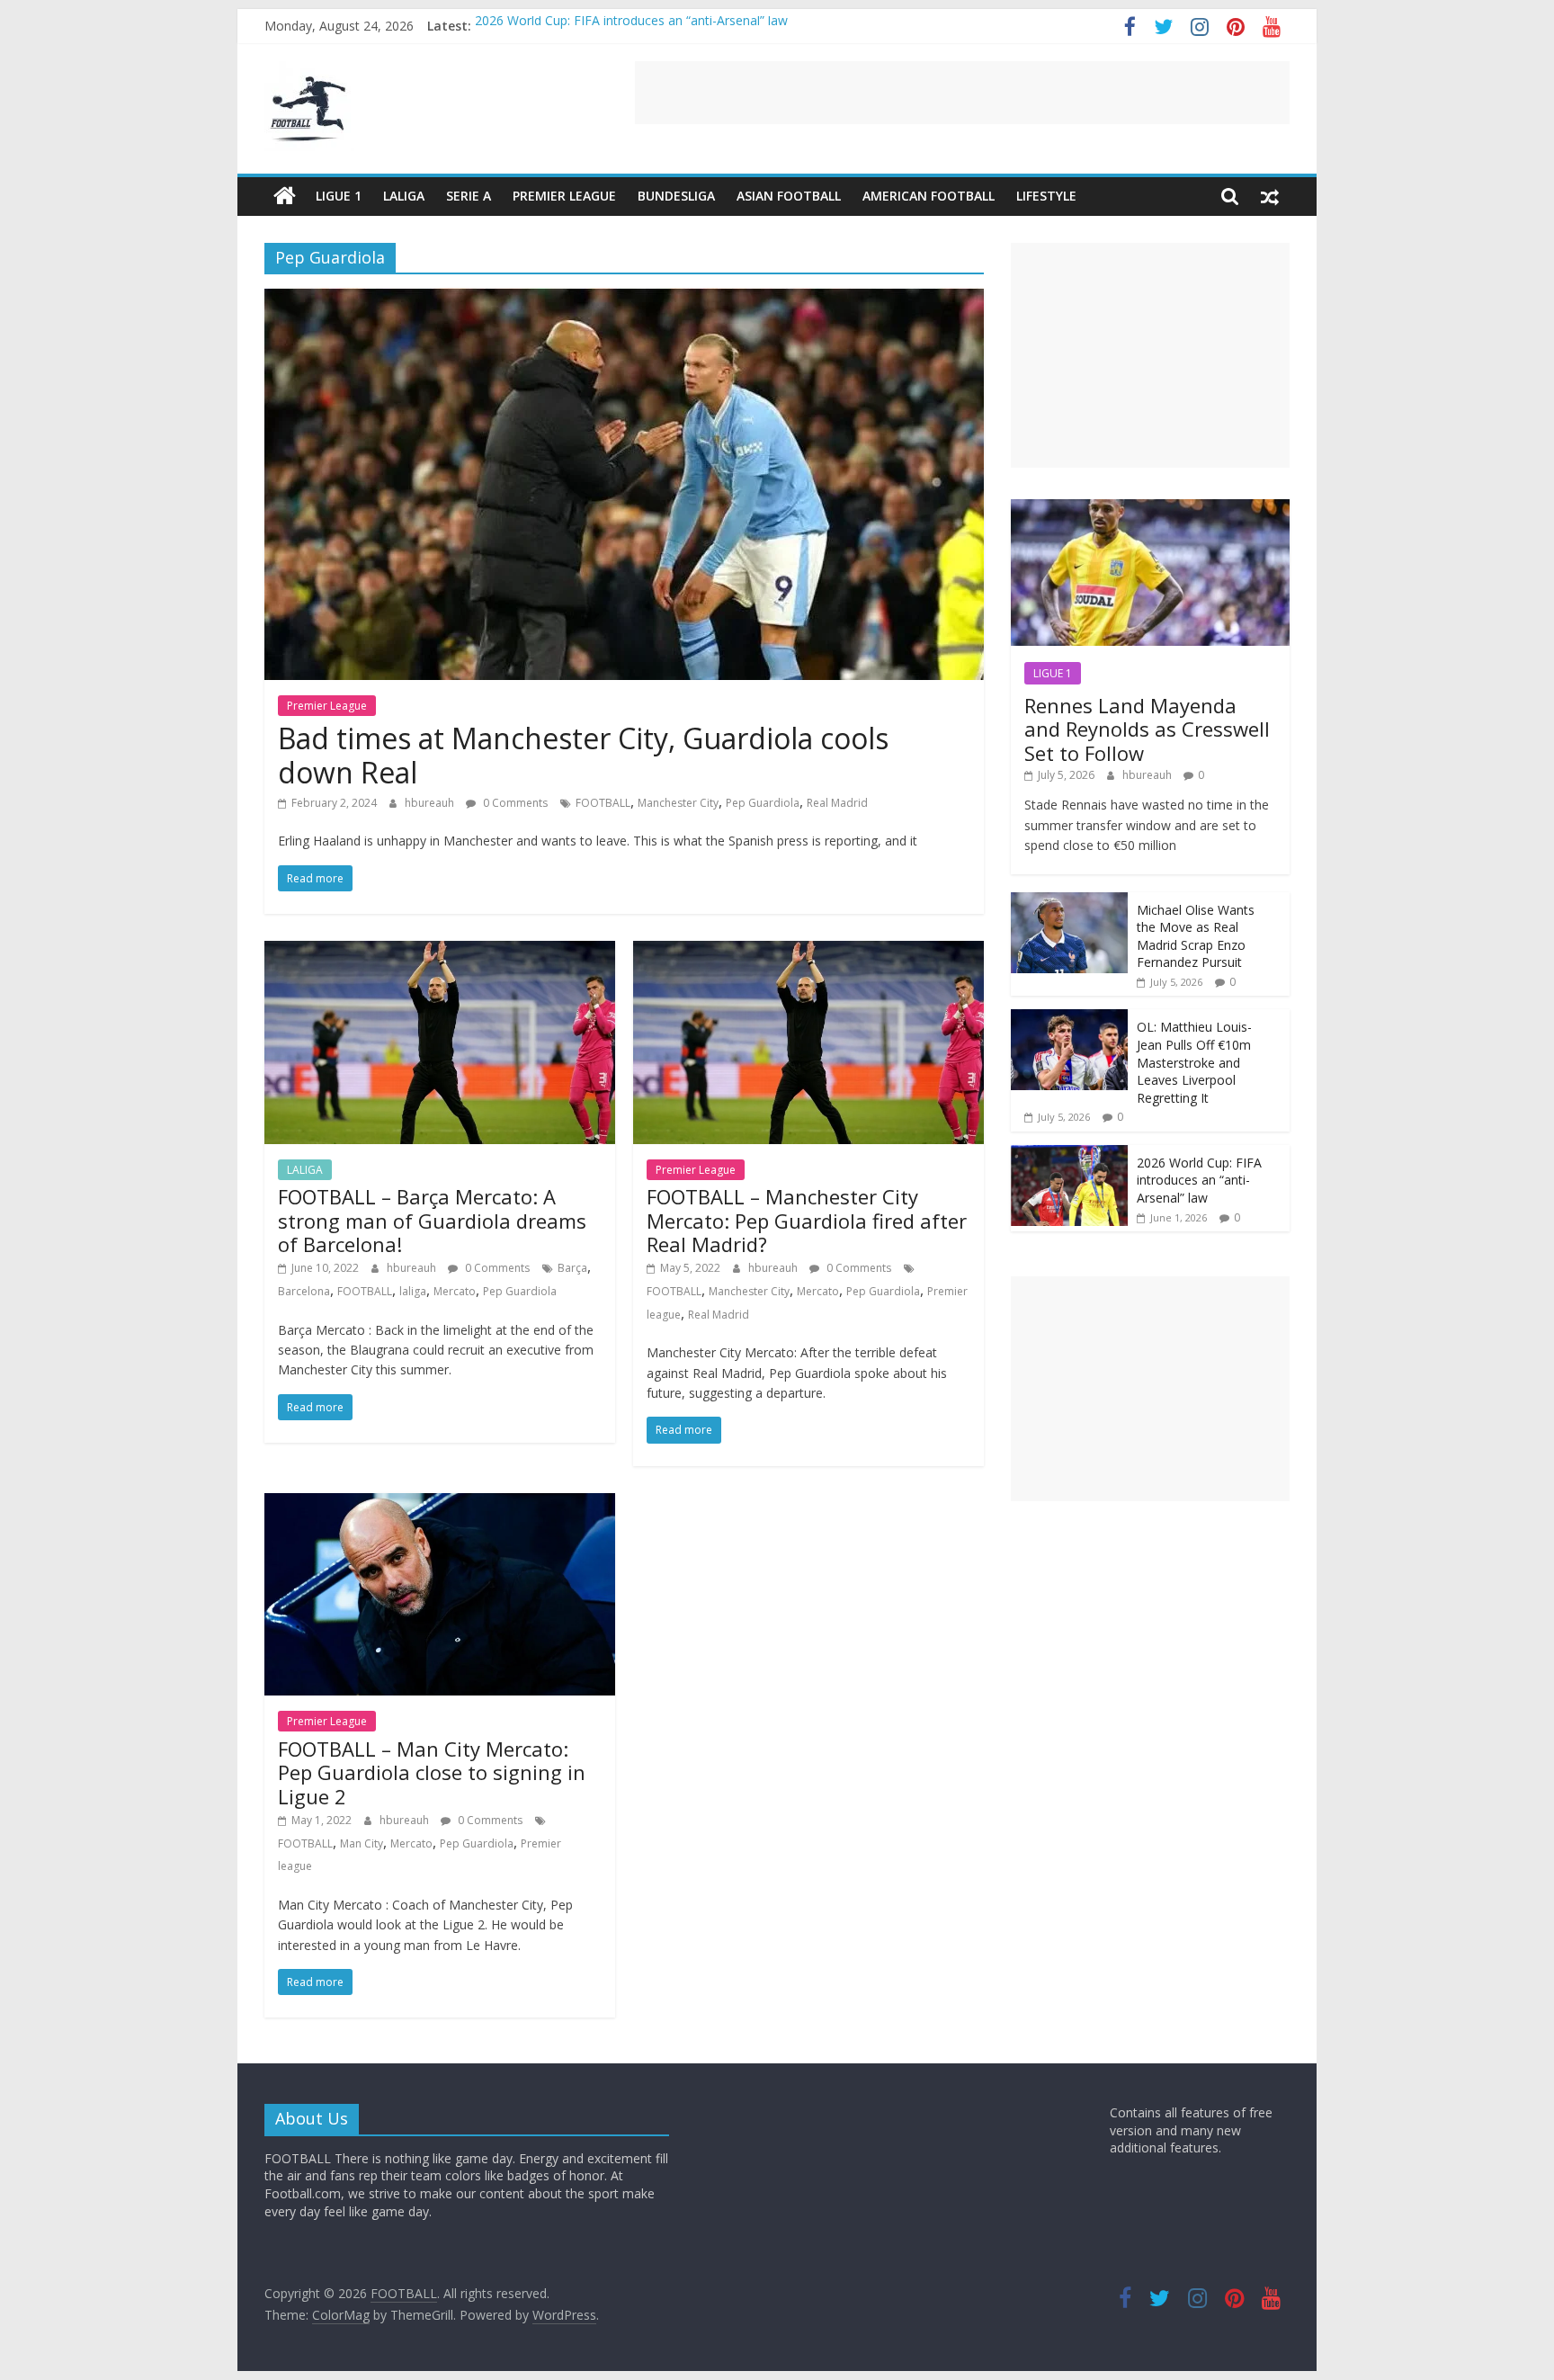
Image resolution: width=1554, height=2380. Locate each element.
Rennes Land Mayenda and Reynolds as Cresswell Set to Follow (1147, 729)
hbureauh (431, 803)
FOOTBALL (603, 803)
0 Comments (514, 803)
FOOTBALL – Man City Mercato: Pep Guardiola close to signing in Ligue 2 (432, 1772)
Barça (572, 1268)
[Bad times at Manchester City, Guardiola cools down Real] (624, 299)
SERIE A (469, 196)
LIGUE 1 (339, 196)
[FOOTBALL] (285, 196)
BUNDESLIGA (676, 196)
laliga (413, 1291)
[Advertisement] (962, 93)
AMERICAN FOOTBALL (929, 196)
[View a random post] (1270, 196)
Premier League (564, 196)
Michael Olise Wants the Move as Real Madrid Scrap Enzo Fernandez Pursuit (1196, 936)
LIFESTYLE (1046, 196)
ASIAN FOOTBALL (789, 196)
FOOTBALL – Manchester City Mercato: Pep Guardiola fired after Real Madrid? (807, 1220)
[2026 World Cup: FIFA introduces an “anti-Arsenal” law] (1069, 1154)
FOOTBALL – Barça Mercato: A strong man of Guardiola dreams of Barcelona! (432, 1220)
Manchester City (678, 803)
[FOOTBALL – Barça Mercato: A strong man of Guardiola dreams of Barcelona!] (440, 952)
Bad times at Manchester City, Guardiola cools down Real (583, 755)
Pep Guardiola (763, 803)
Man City (362, 1843)
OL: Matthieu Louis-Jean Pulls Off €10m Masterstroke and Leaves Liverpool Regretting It (1194, 1062)
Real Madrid (837, 803)
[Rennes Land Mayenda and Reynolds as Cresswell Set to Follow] (1150, 509)
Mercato (455, 1291)
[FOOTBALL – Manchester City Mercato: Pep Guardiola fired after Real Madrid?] (808, 952)
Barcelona (304, 1291)
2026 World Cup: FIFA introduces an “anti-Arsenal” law (631, 26)
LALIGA (404, 196)
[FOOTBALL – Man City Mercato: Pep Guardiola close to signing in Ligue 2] (440, 1504)
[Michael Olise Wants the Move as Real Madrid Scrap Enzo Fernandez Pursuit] (1069, 902)
